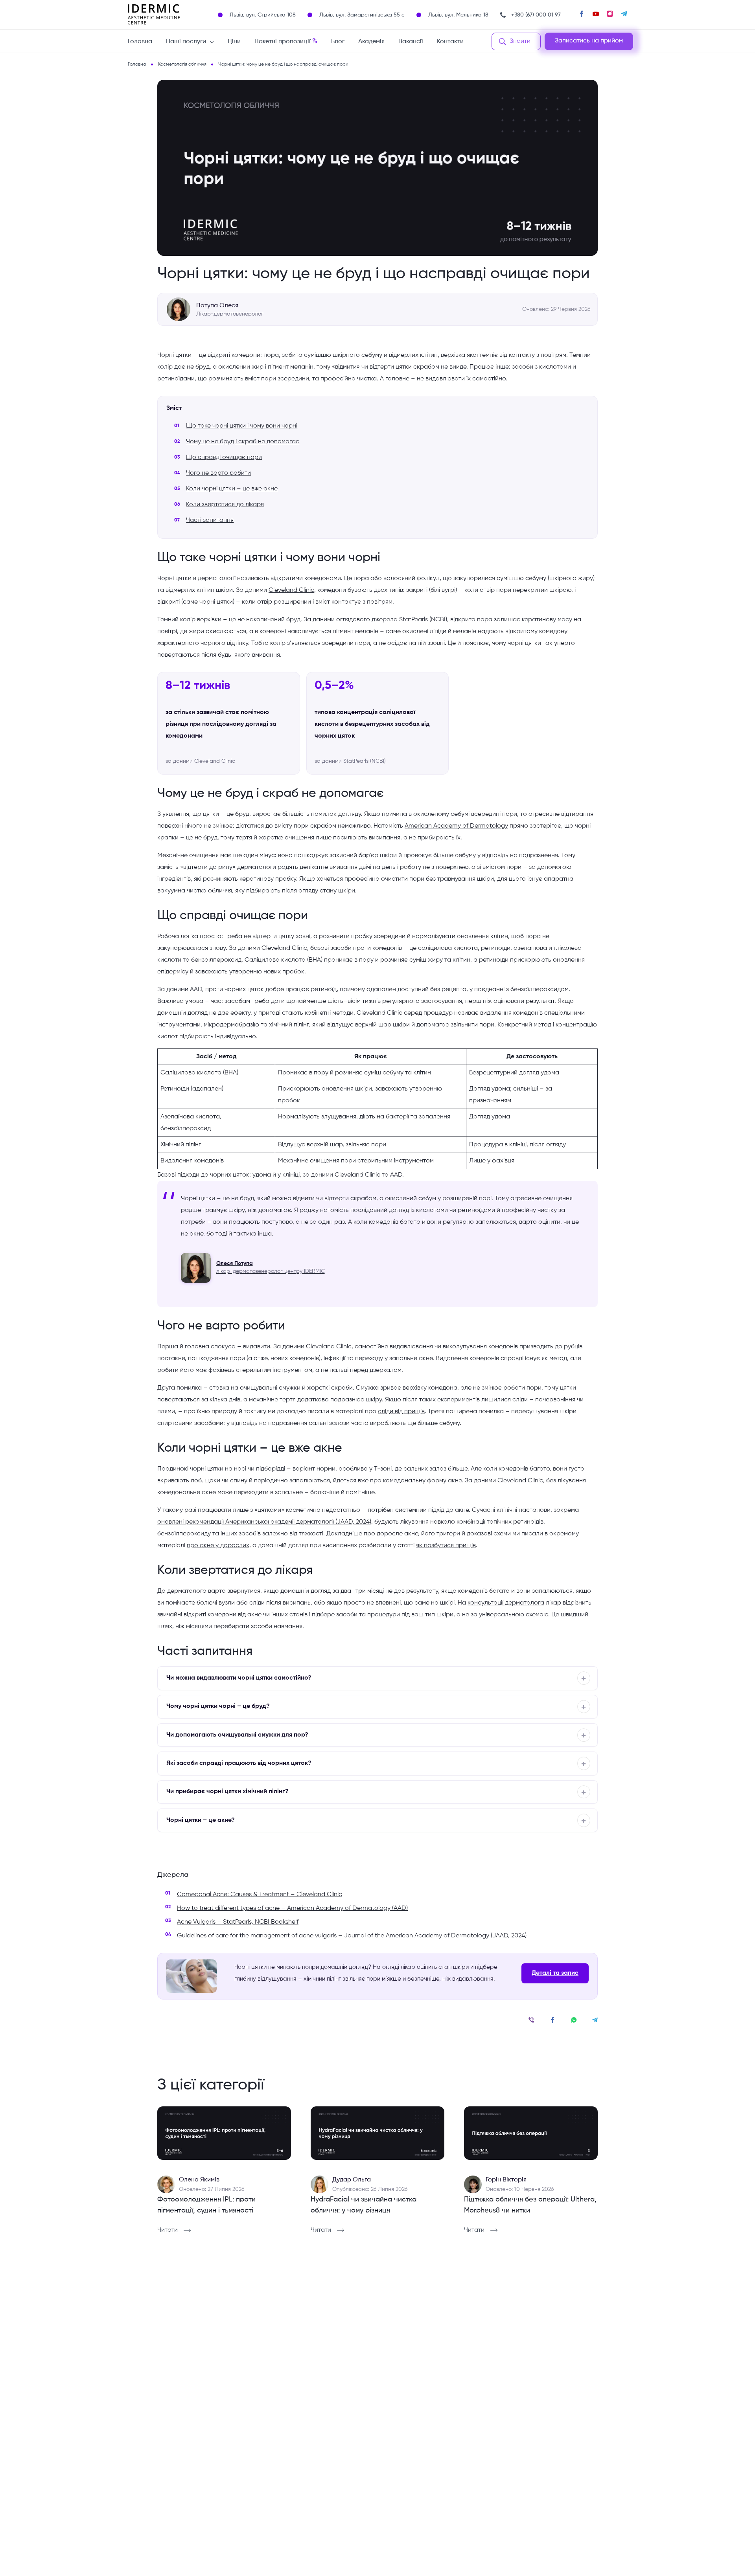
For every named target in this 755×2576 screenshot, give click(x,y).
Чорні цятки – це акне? (201, 1820)
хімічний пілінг (289, 1025)
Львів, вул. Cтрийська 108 (263, 15)
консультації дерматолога (506, 1603)
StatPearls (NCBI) (423, 620)
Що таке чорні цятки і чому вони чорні (242, 426)
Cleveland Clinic (291, 590)
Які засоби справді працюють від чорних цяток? (239, 1763)
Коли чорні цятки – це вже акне (232, 489)
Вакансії (411, 42)
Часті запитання (210, 520)
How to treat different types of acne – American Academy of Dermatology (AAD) (292, 1908)
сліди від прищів (401, 1412)
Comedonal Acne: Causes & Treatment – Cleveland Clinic (260, 1895)
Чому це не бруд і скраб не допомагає (243, 442)
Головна (140, 42)
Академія (371, 42)
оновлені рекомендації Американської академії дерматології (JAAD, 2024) (264, 1522)
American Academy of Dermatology (456, 826)
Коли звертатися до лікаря (225, 505)
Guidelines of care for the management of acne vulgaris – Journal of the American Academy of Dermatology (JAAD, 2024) (352, 1936)
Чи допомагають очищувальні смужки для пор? (237, 1735)
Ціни (234, 42)
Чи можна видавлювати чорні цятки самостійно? (239, 1678)
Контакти (450, 42)
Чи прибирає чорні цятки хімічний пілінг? (227, 1792)
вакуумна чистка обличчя (195, 891)
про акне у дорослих (218, 1546)
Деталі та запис (555, 1973)
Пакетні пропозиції (286, 41)
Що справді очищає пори (224, 457)
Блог (338, 42)
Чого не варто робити (218, 473)
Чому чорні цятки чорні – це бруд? (218, 1706)
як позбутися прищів (446, 1546)
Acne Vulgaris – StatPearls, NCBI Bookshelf (238, 1922)
